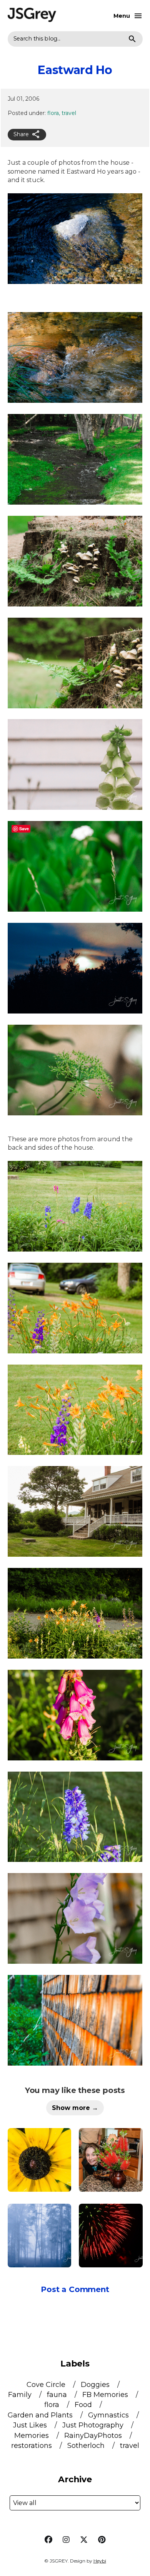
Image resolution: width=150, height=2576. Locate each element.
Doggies (96, 2385)
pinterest (102, 2540)
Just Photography (94, 2425)
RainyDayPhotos (94, 2436)
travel (69, 113)
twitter (84, 2540)
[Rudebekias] (40, 2160)
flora (53, 113)
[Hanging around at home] (111, 2160)
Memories (32, 2436)
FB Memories (106, 2395)
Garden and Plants (41, 2415)
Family (21, 2395)
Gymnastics (109, 2415)
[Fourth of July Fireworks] (111, 2236)
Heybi (100, 2561)
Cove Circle (47, 2385)
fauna (58, 2395)
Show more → (75, 2108)
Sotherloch (87, 2446)
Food (84, 2405)
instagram (66, 2540)
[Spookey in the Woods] (40, 2236)
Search (132, 39)
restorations (32, 2446)
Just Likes (31, 2425)
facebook (48, 2540)
